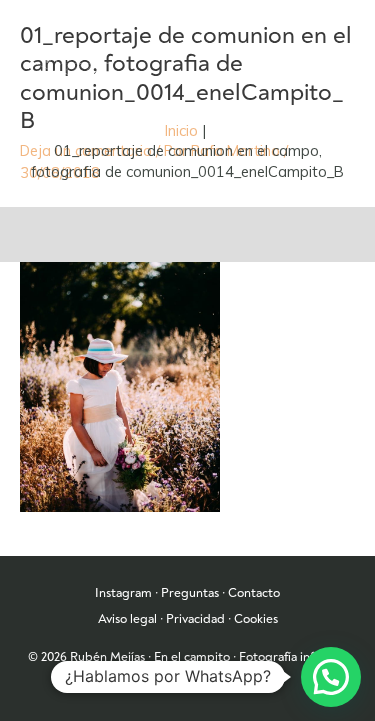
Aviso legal (127, 619)
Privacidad (195, 619)
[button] (331, 677)
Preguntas (190, 593)
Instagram (123, 593)
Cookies (256, 619)
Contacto (254, 593)
